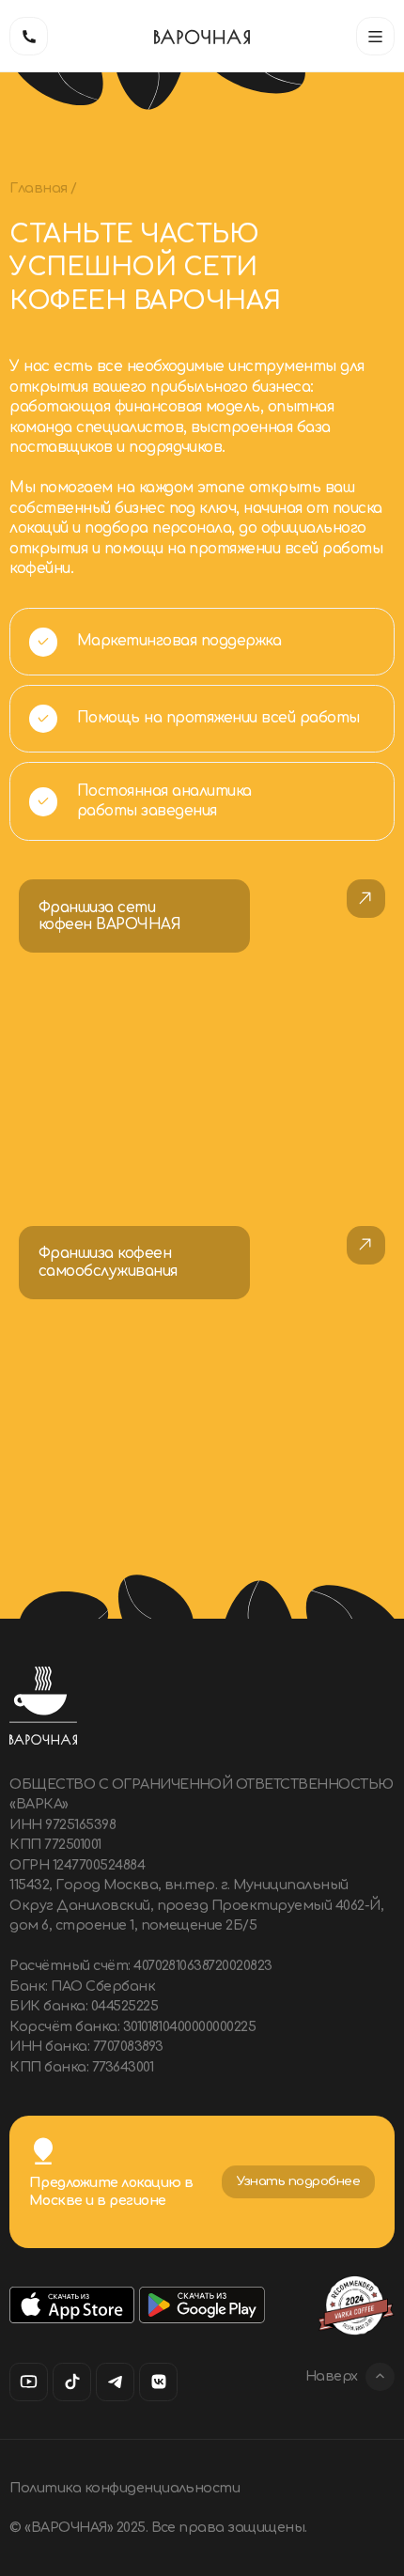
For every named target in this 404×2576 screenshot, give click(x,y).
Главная (40, 188)
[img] (202, 1033)
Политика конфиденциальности (124, 2488)
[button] (375, 36)
